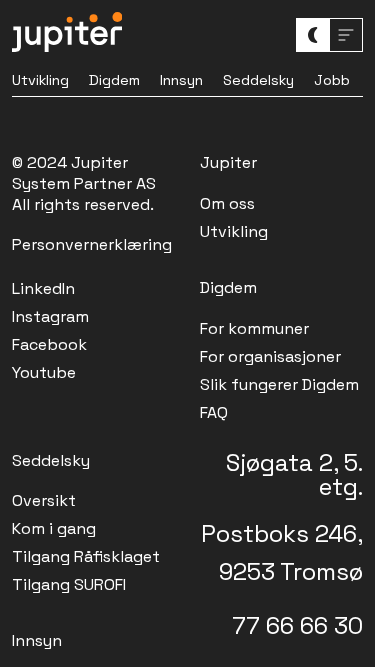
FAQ (214, 412)
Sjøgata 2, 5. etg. (294, 474)
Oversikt (44, 500)
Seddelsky (258, 80)
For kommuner (254, 328)
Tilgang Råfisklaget (86, 556)
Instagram (50, 316)
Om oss (227, 203)
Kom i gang (54, 528)
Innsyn (181, 80)
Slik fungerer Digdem (279, 384)
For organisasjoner (270, 356)
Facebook (49, 344)
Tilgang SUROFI (69, 584)
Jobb (332, 80)
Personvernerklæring (92, 244)
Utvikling (40, 80)
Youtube (44, 372)
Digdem (114, 80)
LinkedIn (43, 288)
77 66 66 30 (297, 625)
